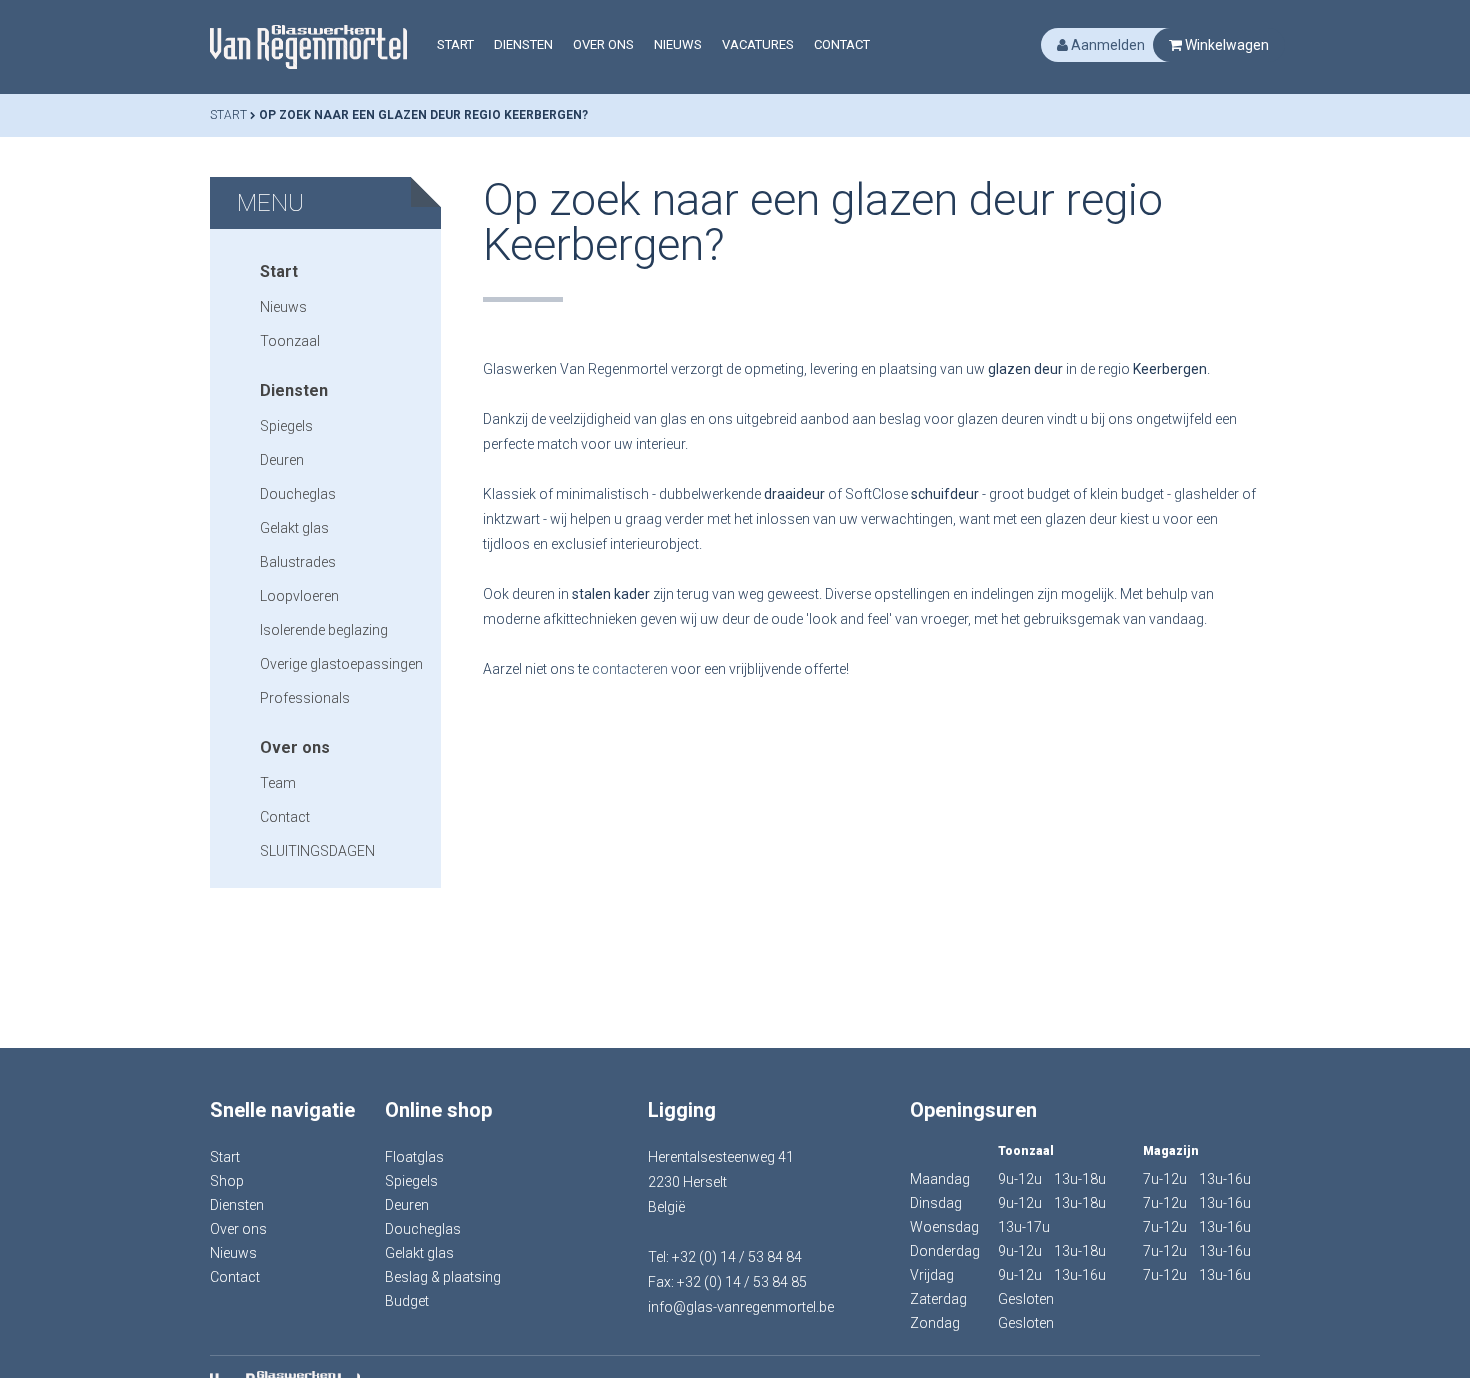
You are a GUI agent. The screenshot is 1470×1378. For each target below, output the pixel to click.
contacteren (630, 669)
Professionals (305, 698)
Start (455, 44)
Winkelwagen (1225, 45)
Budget (407, 1301)
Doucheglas (298, 494)
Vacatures (758, 44)
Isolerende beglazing (324, 630)
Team (278, 783)
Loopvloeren (299, 596)
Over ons (603, 44)
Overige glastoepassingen (341, 664)
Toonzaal (290, 341)
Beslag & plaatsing (443, 1277)
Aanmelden (1106, 45)
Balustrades (298, 562)
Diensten (523, 44)
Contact (842, 44)
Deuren (282, 460)
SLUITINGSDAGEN (317, 851)
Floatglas (414, 1157)
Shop (227, 1181)
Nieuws (678, 44)
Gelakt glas (294, 528)
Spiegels (286, 426)
